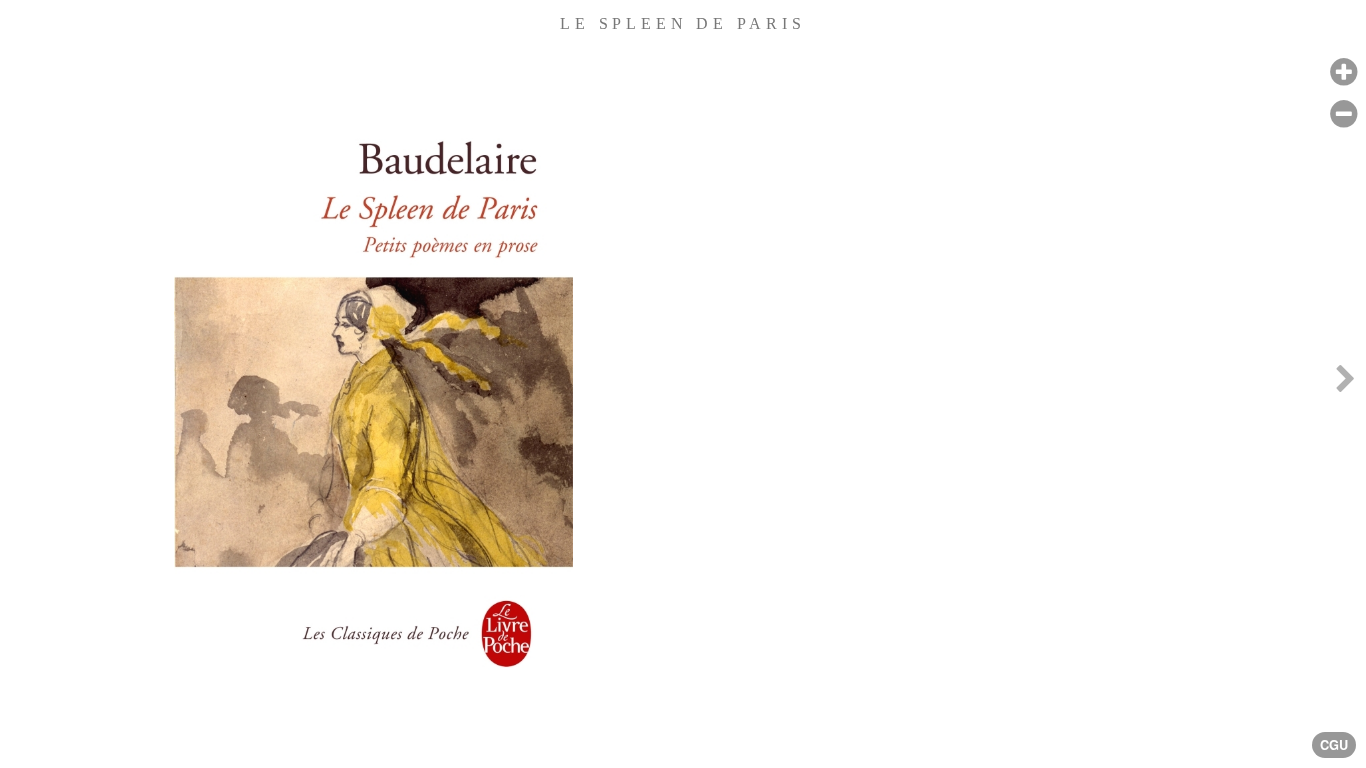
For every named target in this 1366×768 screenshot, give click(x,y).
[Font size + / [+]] (1343, 72)
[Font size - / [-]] (1343, 114)
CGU (1334, 745)
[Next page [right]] (1345, 383)
